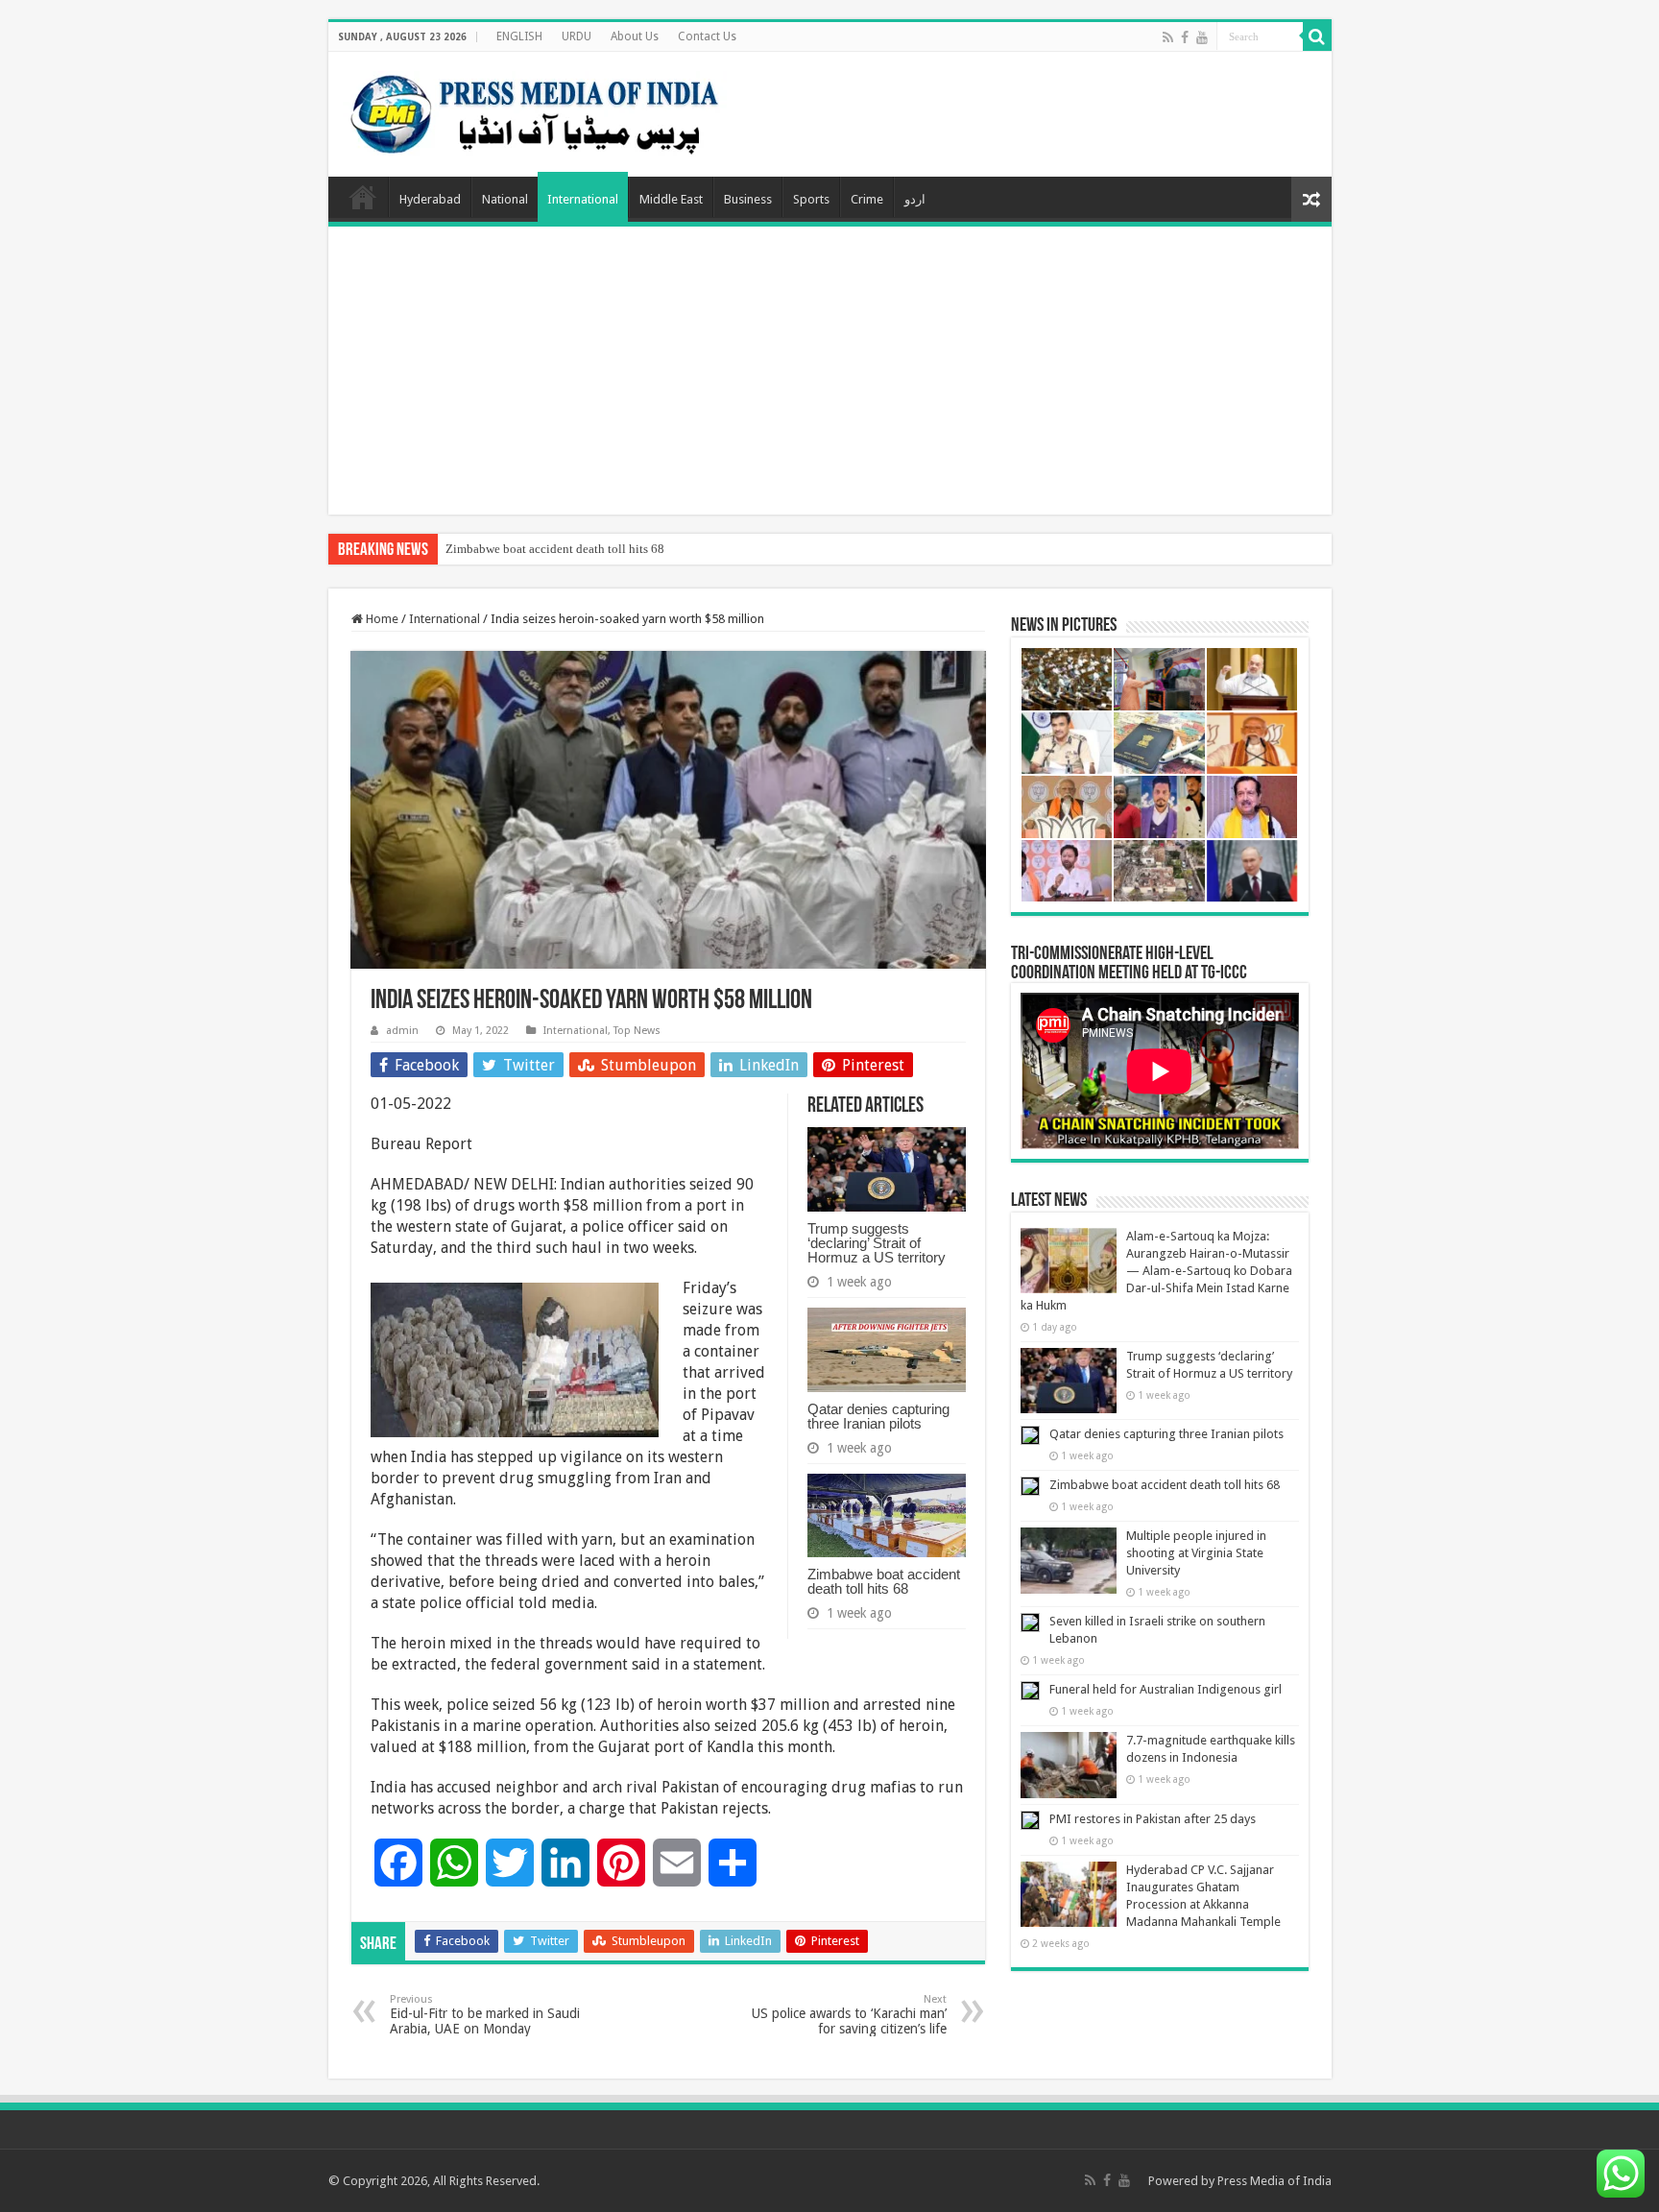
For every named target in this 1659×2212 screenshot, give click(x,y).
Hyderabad (430, 199)
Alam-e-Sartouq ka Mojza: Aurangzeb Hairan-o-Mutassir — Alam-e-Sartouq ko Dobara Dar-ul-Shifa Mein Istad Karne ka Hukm (1156, 1271)
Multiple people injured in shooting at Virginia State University (1196, 1553)
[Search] (1317, 36)
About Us (635, 36)
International (583, 199)
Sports (811, 199)
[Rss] (1168, 37)
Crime (867, 199)
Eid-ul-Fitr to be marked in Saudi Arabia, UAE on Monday (485, 2015)
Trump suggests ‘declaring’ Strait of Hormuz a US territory (877, 1243)
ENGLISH (519, 36)
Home (363, 197)
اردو (915, 199)
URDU (577, 36)
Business (748, 199)
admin (402, 1031)
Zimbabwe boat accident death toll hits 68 (555, 549)
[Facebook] (1185, 37)
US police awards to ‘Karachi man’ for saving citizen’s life (849, 2015)
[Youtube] (1202, 37)
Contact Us (707, 36)
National (505, 199)
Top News (637, 1031)
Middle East (671, 199)
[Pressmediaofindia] (535, 110)
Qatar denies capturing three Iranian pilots (878, 1416)
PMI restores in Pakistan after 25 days (1153, 1819)
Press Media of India (1274, 2181)
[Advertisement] (830, 371)
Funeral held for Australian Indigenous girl (1166, 1689)
